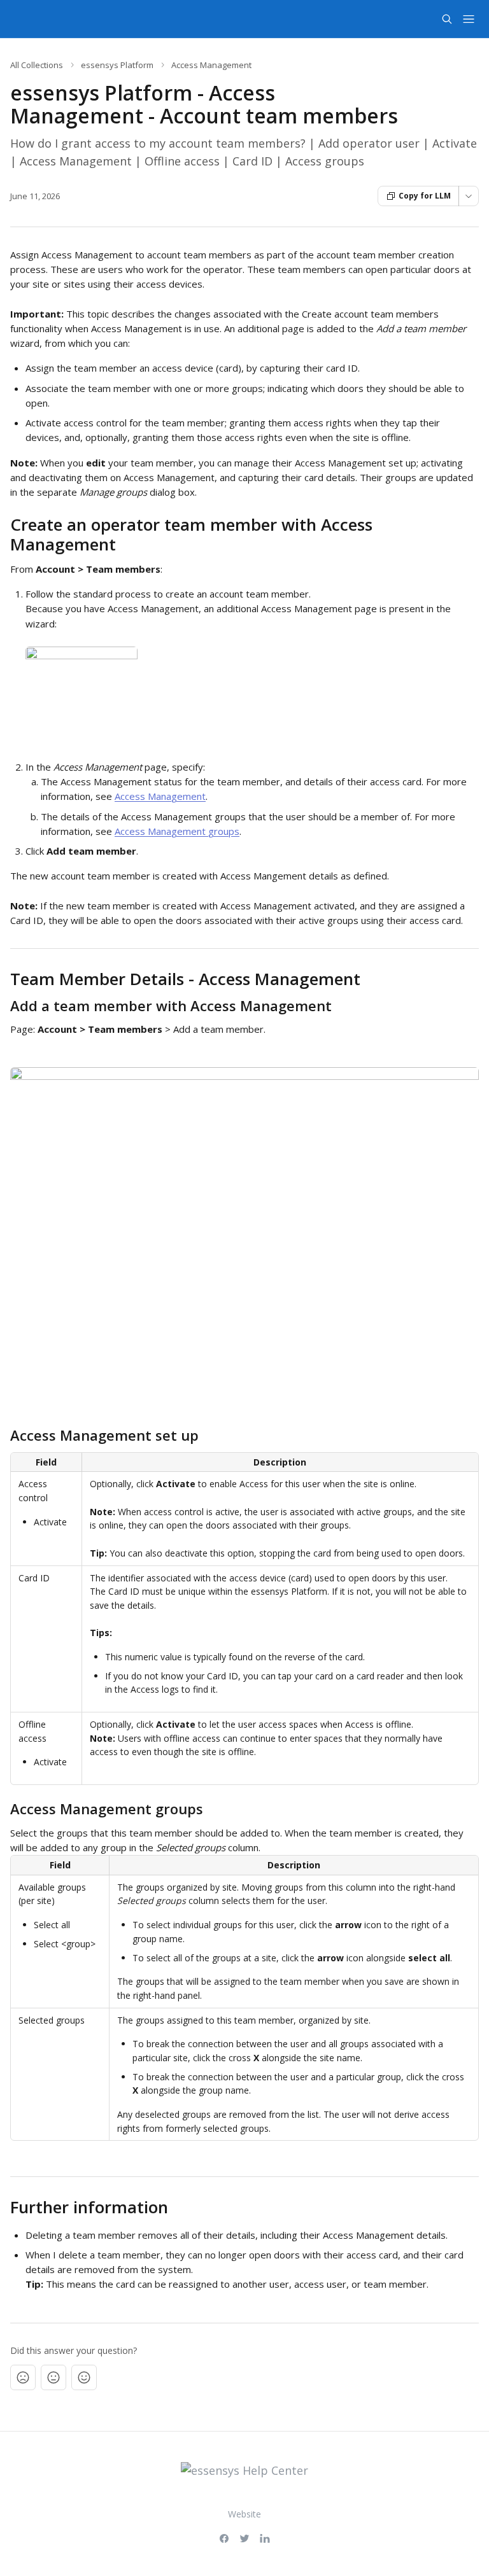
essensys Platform (117, 65)
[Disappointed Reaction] (23, 2377)
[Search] (447, 19)
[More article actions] (469, 196)
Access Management (211, 65)
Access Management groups (177, 831)
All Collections (37, 65)
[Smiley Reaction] (84, 2377)
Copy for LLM (425, 196)
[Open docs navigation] (469, 19)
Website (244, 2514)
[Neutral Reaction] (53, 2377)
